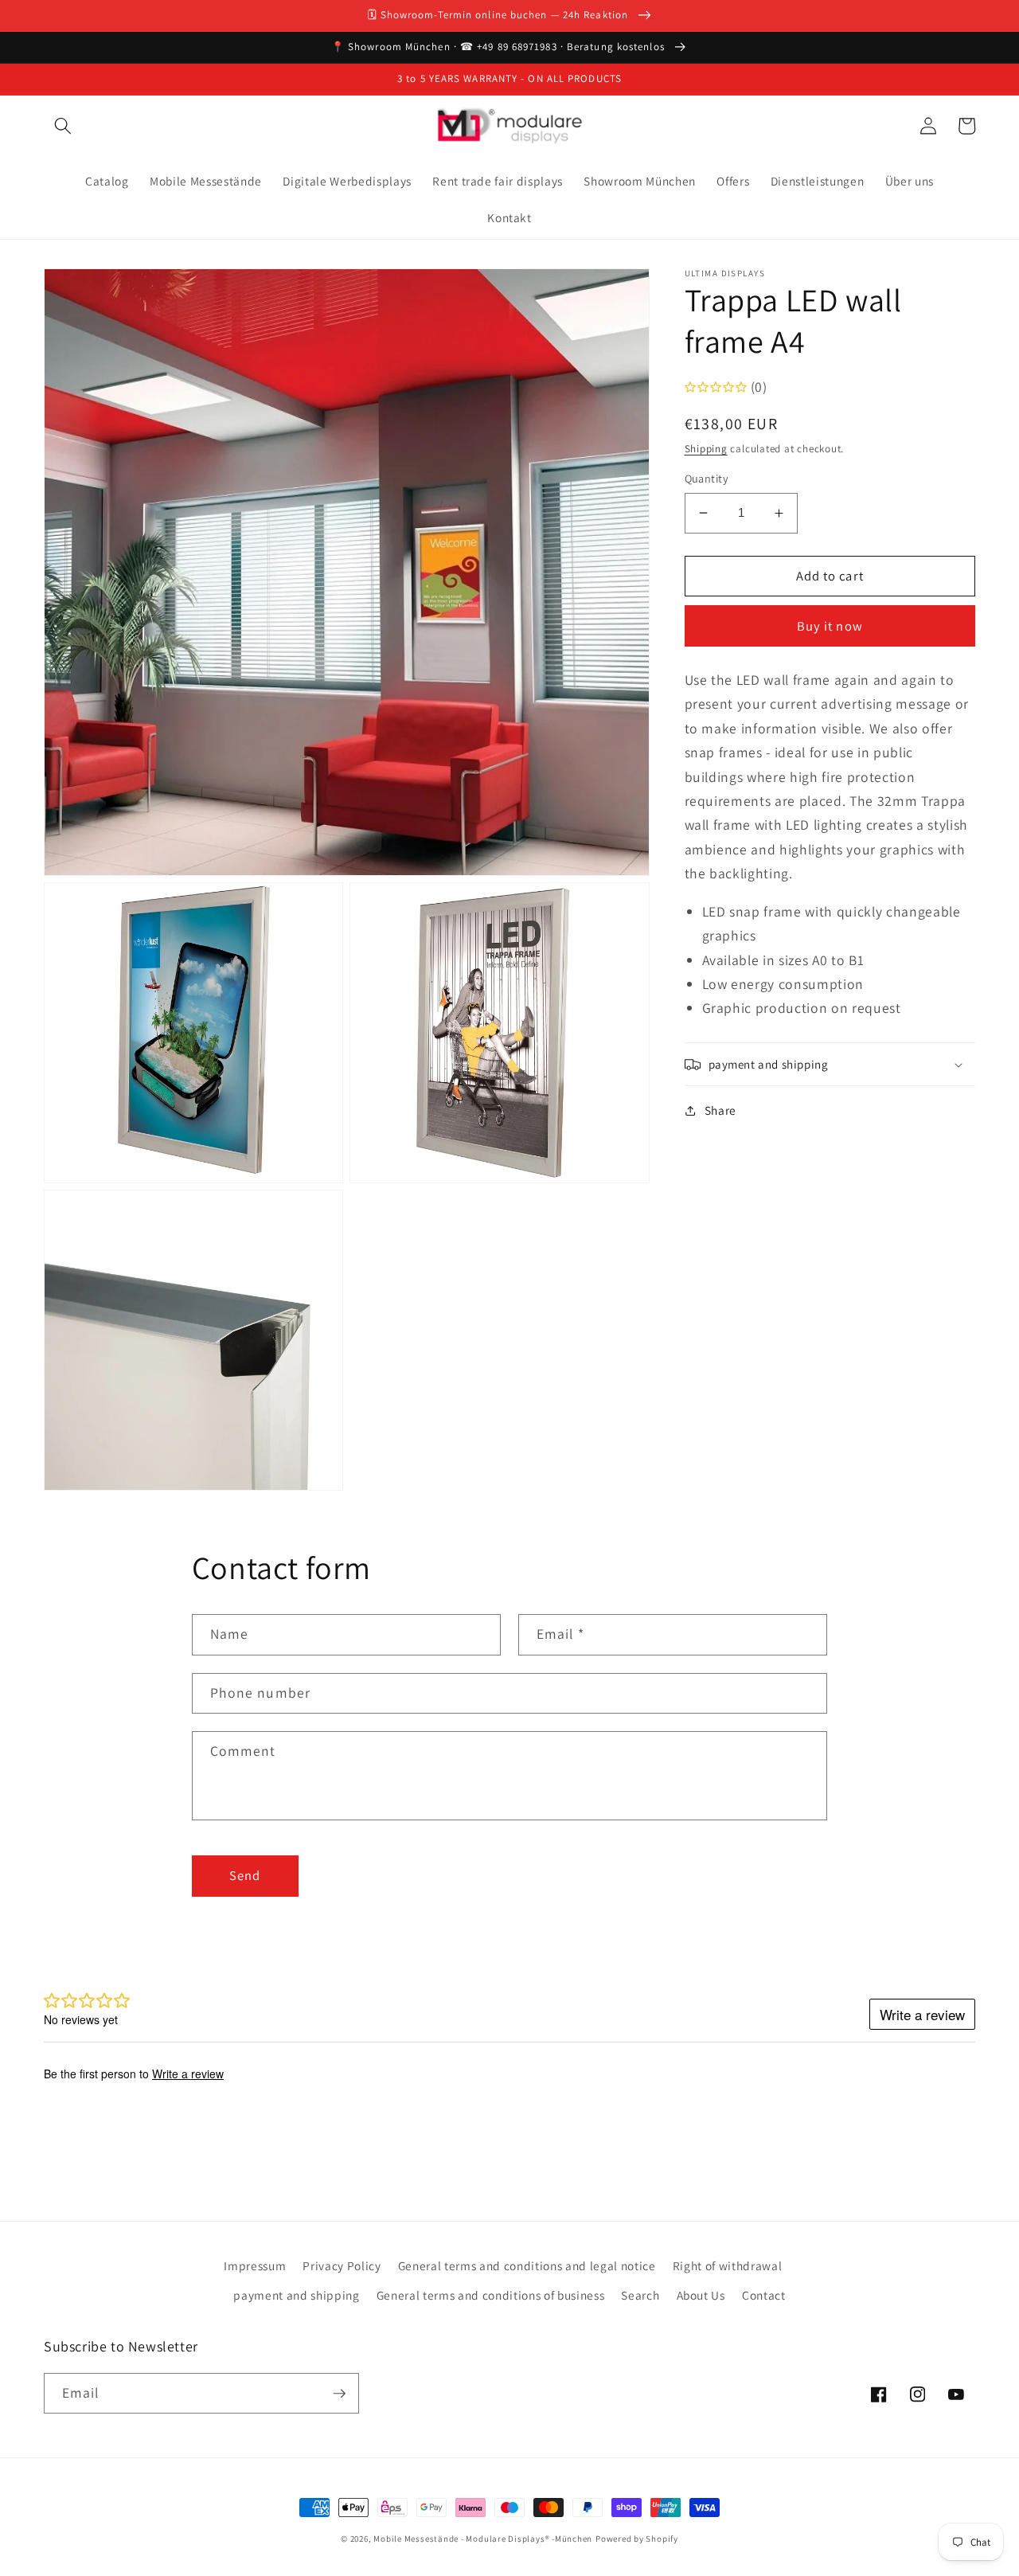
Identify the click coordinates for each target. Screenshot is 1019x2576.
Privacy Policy (342, 2265)
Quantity (707, 478)
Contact (764, 2295)
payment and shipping (296, 2295)
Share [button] (720, 1110)
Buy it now (830, 626)
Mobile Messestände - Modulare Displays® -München (483, 2539)
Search (640, 2295)
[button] (63, 126)
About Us (701, 2295)
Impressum (255, 2265)
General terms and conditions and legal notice (527, 2265)
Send (245, 1875)
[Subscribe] (339, 2394)
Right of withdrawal (728, 2265)
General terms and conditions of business (490, 2295)
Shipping (706, 449)
